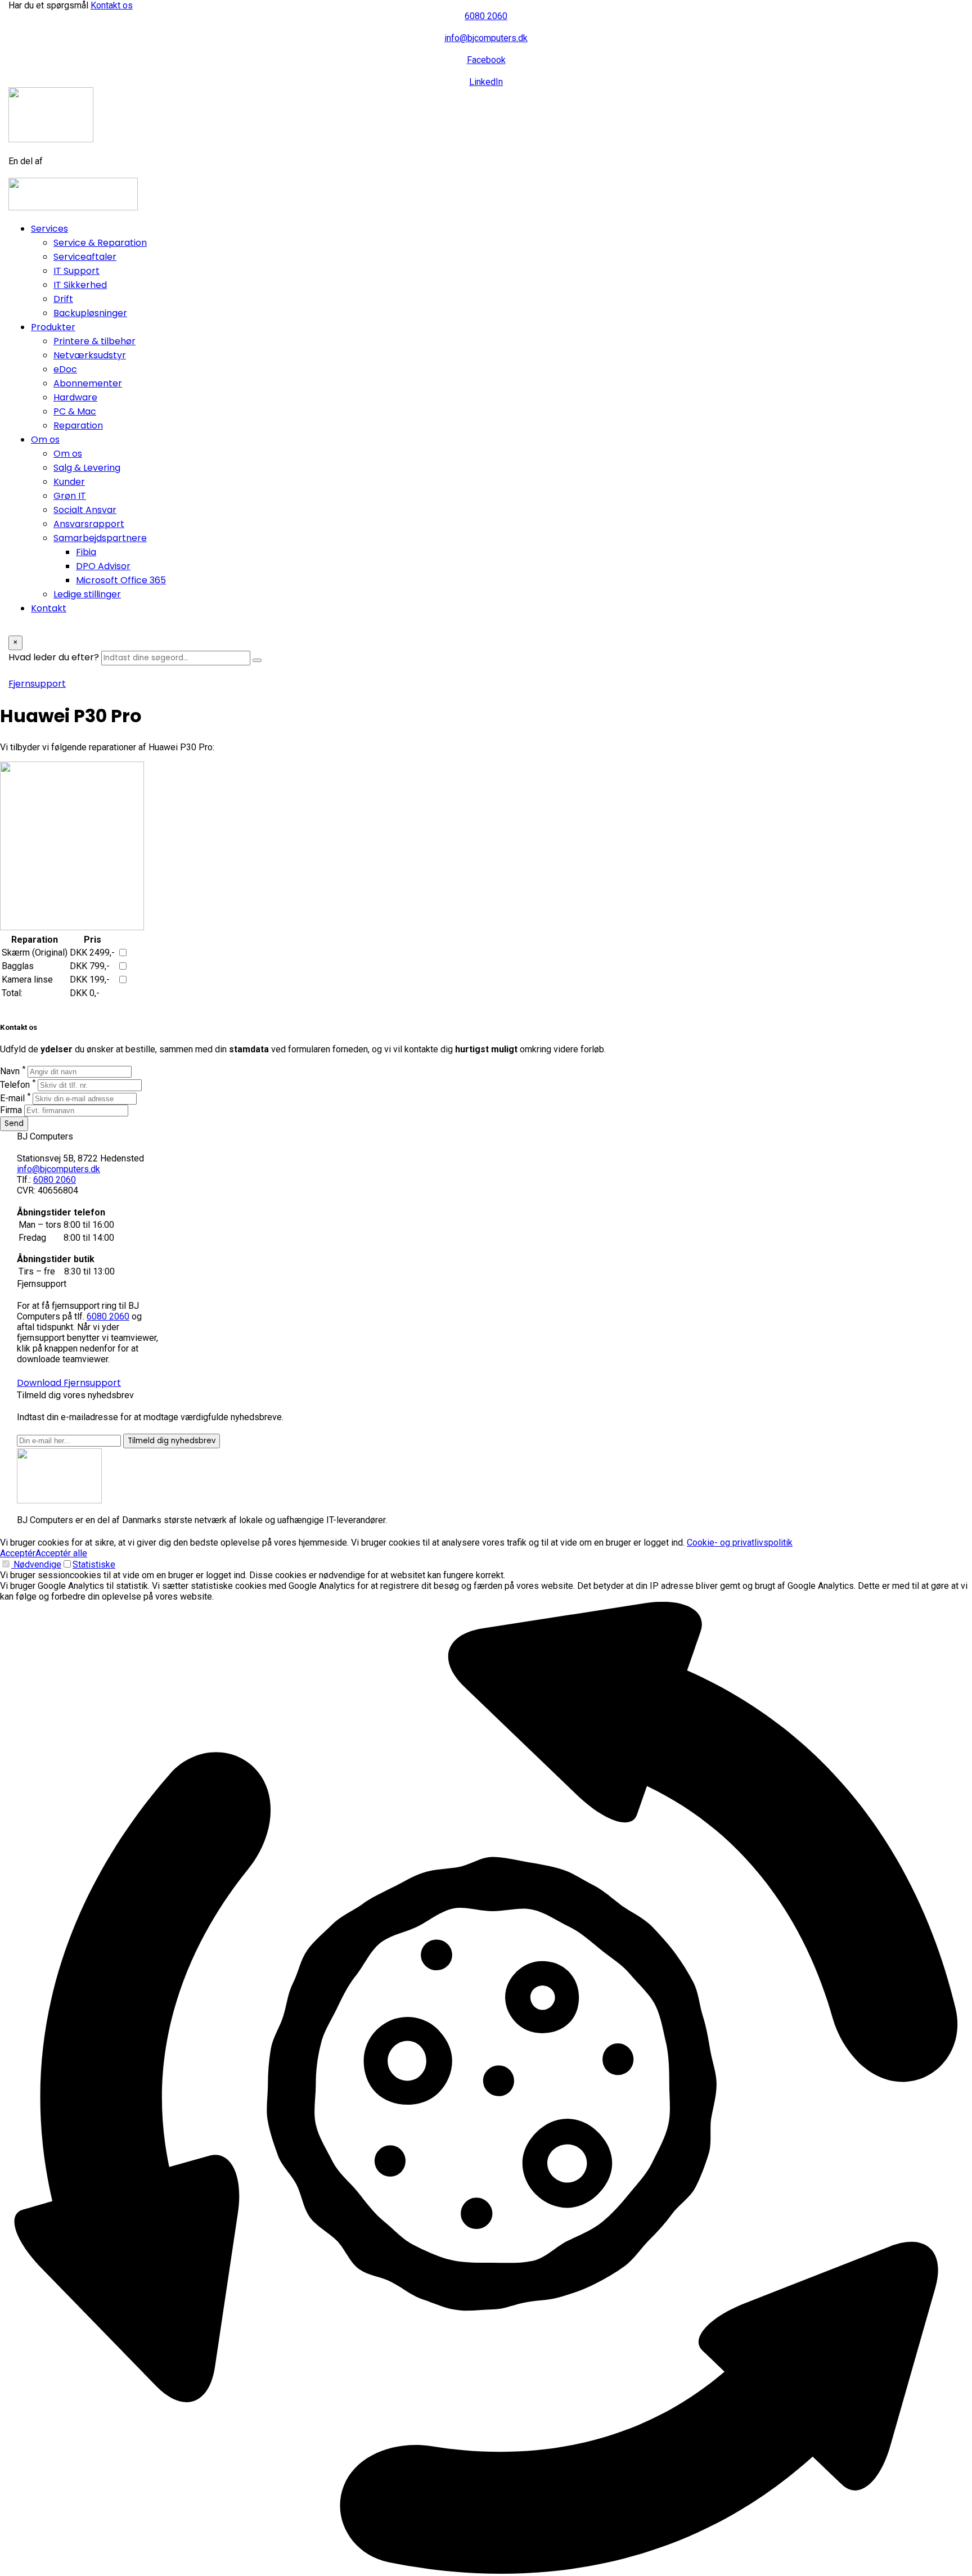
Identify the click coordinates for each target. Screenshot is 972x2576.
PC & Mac (75, 411)
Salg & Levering (87, 468)
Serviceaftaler (85, 257)
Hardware (75, 397)
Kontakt (49, 608)
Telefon (18, 1085)
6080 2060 (55, 1180)
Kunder (69, 482)
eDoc (65, 369)
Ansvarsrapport (89, 524)
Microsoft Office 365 (121, 580)
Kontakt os (112, 5)
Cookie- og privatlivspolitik (740, 1543)
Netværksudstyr (90, 355)
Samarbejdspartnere (100, 538)
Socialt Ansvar (85, 510)
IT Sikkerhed (80, 285)
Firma (11, 1110)
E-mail (15, 1098)
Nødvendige (36, 1564)
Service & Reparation (100, 243)
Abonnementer (88, 383)
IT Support (76, 271)
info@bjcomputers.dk (58, 1169)
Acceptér (18, 1553)
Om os (45, 440)
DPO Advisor (103, 566)
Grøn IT (70, 496)
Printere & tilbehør (94, 341)
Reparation (78, 425)
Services (49, 229)
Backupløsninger (90, 313)
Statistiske (94, 1564)
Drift (63, 299)
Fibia (86, 552)
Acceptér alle (61, 1553)
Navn (13, 1071)
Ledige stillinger (87, 594)
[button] (486, 2089)
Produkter (53, 327)
